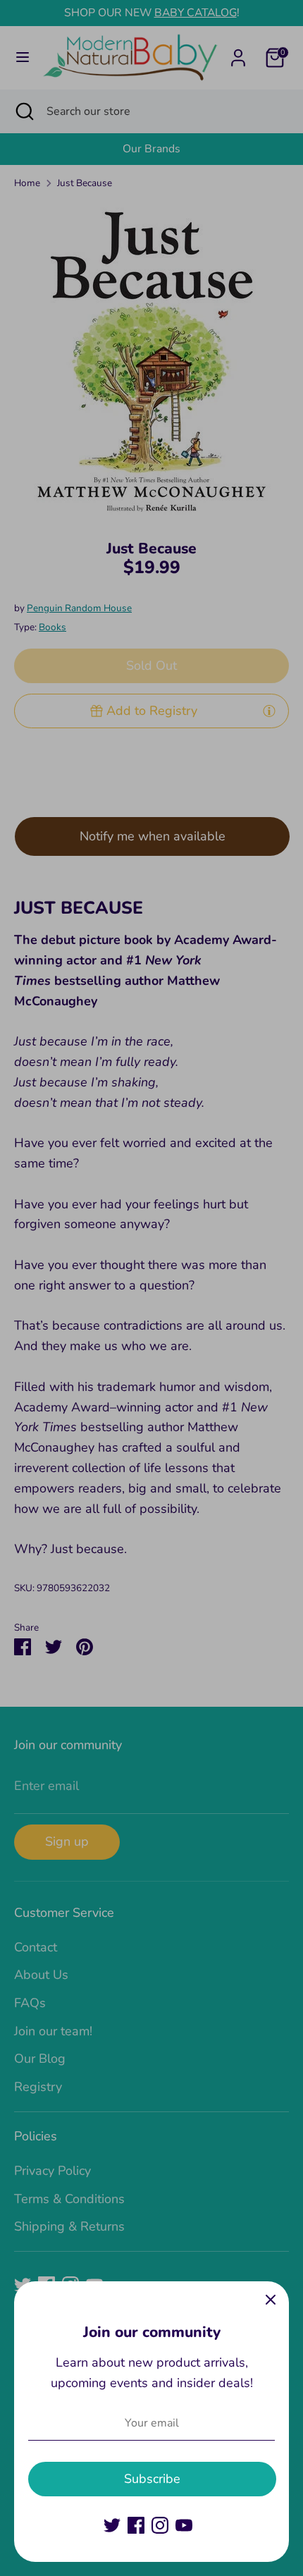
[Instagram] (160, 2525)
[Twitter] (112, 2525)
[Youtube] (184, 2525)
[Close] (271, 2300)
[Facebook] (136, 2525)
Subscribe (152, 2479)
